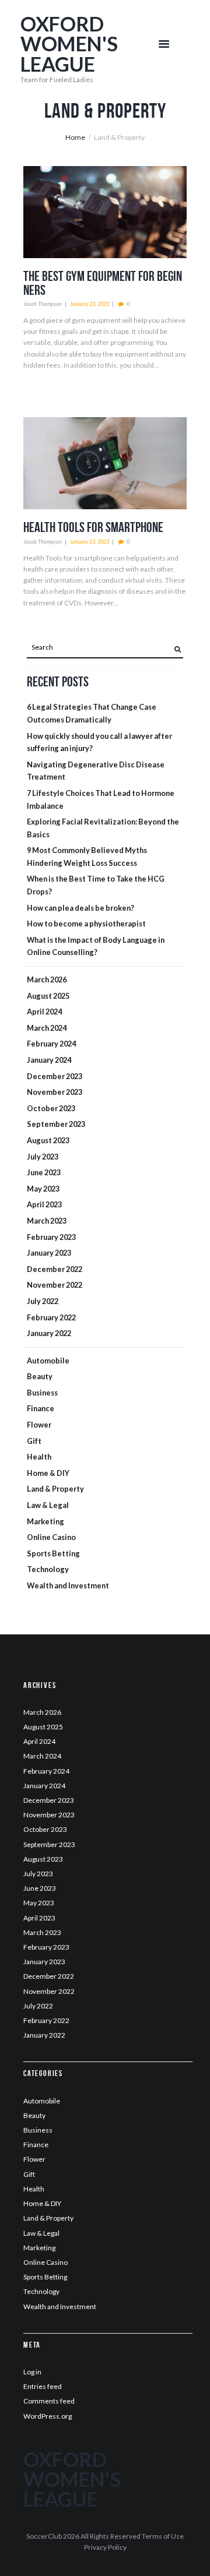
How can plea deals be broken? (80, 908)
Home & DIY (48, 1473)
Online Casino (51, 1537)
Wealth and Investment (68, 1585)
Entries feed (43, 2386)
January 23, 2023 (90, 304)
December (55, 1076)
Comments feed (49, 2401)
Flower (39, 1425)
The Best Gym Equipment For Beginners (103, 283)
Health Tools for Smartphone (93, 527)
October (51, 1108)
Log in (32, 2372)
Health (39, 1457)
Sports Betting (53, 1553)
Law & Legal (48, 1505)
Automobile (48, 1361)
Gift (34, 1441)
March (47, 979)
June (44, 1172)
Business (42, 1393)
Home (75, 137)
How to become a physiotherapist (86, 924)
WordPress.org (48, 2416)
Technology (48, 1569)
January (49, 1060)
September (56, 1124)
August (48, 996)
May (43, 1189)
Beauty (40, 1376)
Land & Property (55, 1489)
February (51, 1044)
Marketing (45, 1521)
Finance (41, 1408)
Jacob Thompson (43, 304)
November (55, 1092)
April (44, 1012)
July (43, 1157)
